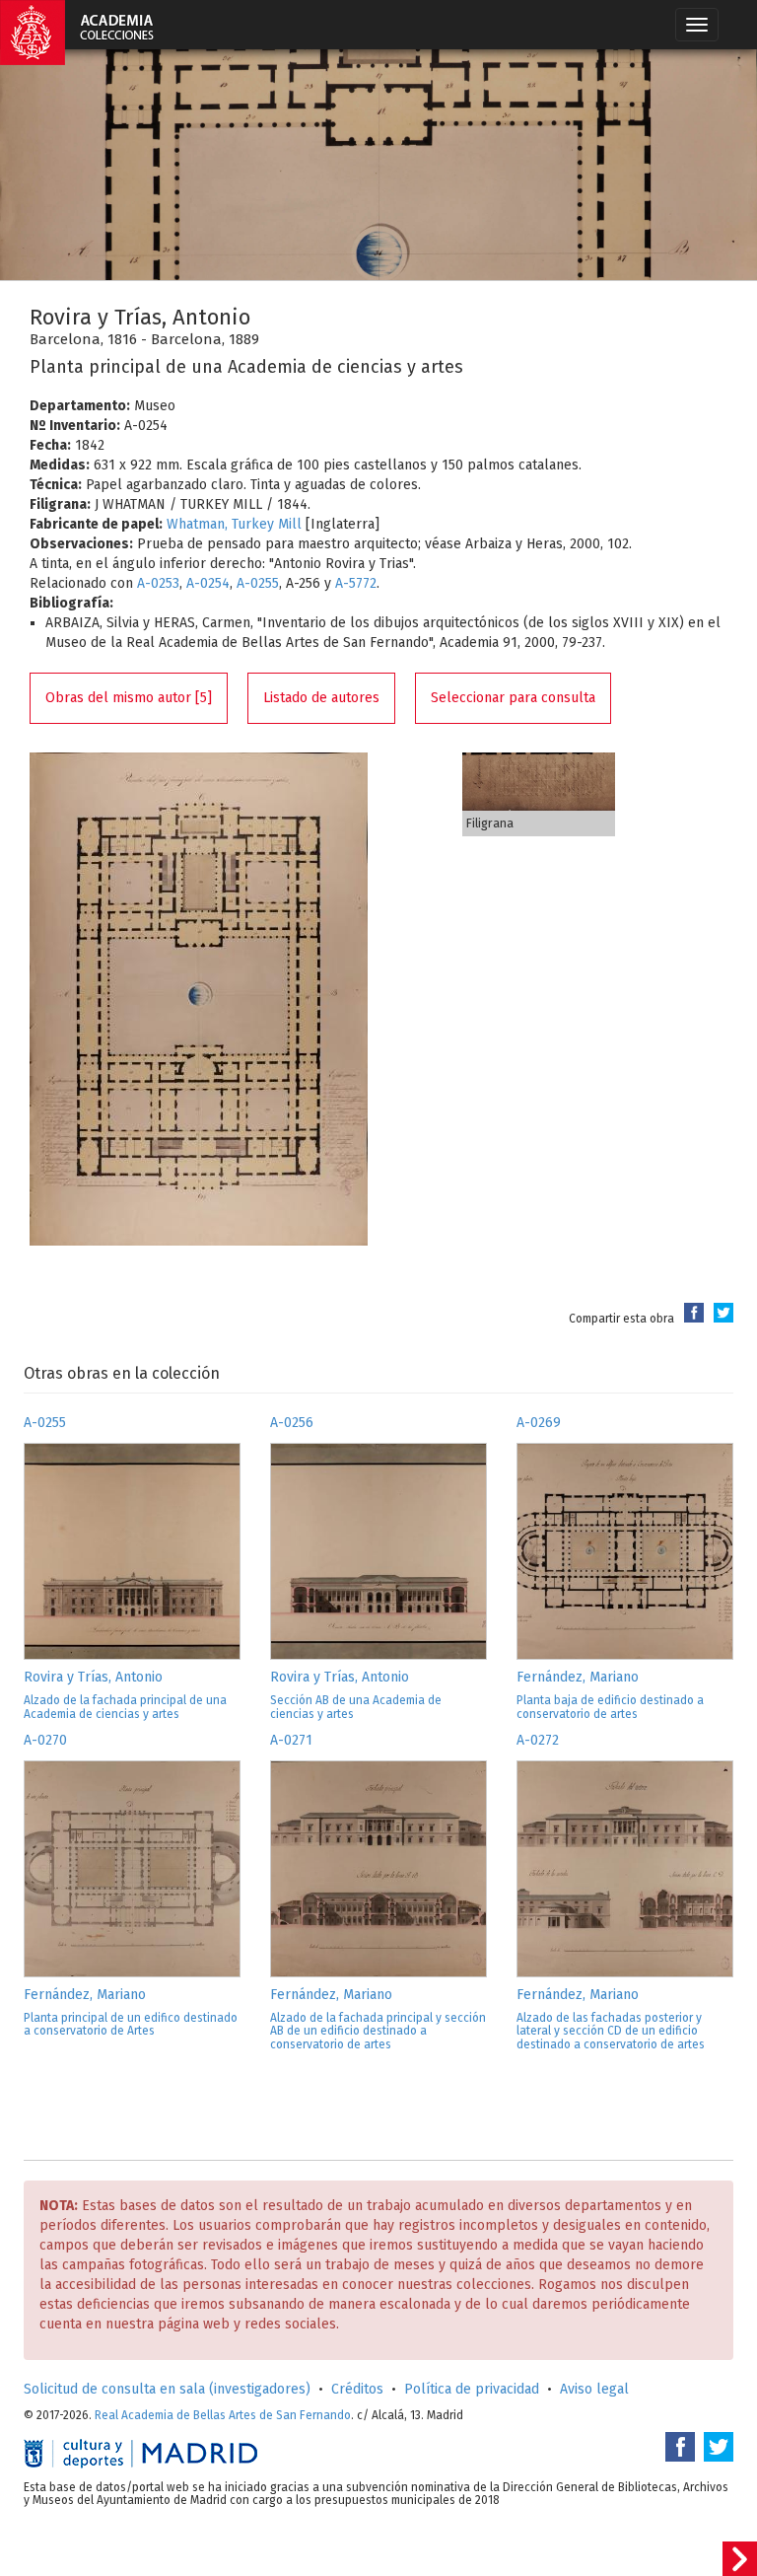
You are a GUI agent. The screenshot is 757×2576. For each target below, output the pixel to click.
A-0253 (158, 583)
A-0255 (258, 583)
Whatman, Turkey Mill (234, 524)
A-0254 (208, 583)
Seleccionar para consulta (513, 698)
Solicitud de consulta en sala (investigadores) (167, 2389)
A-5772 (356, 583)
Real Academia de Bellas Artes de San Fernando (223, 2415)
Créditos (357, 2389)
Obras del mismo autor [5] (129, 698)
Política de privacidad (472, 2389)
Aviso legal (594, 2389)
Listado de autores (321, 698)
